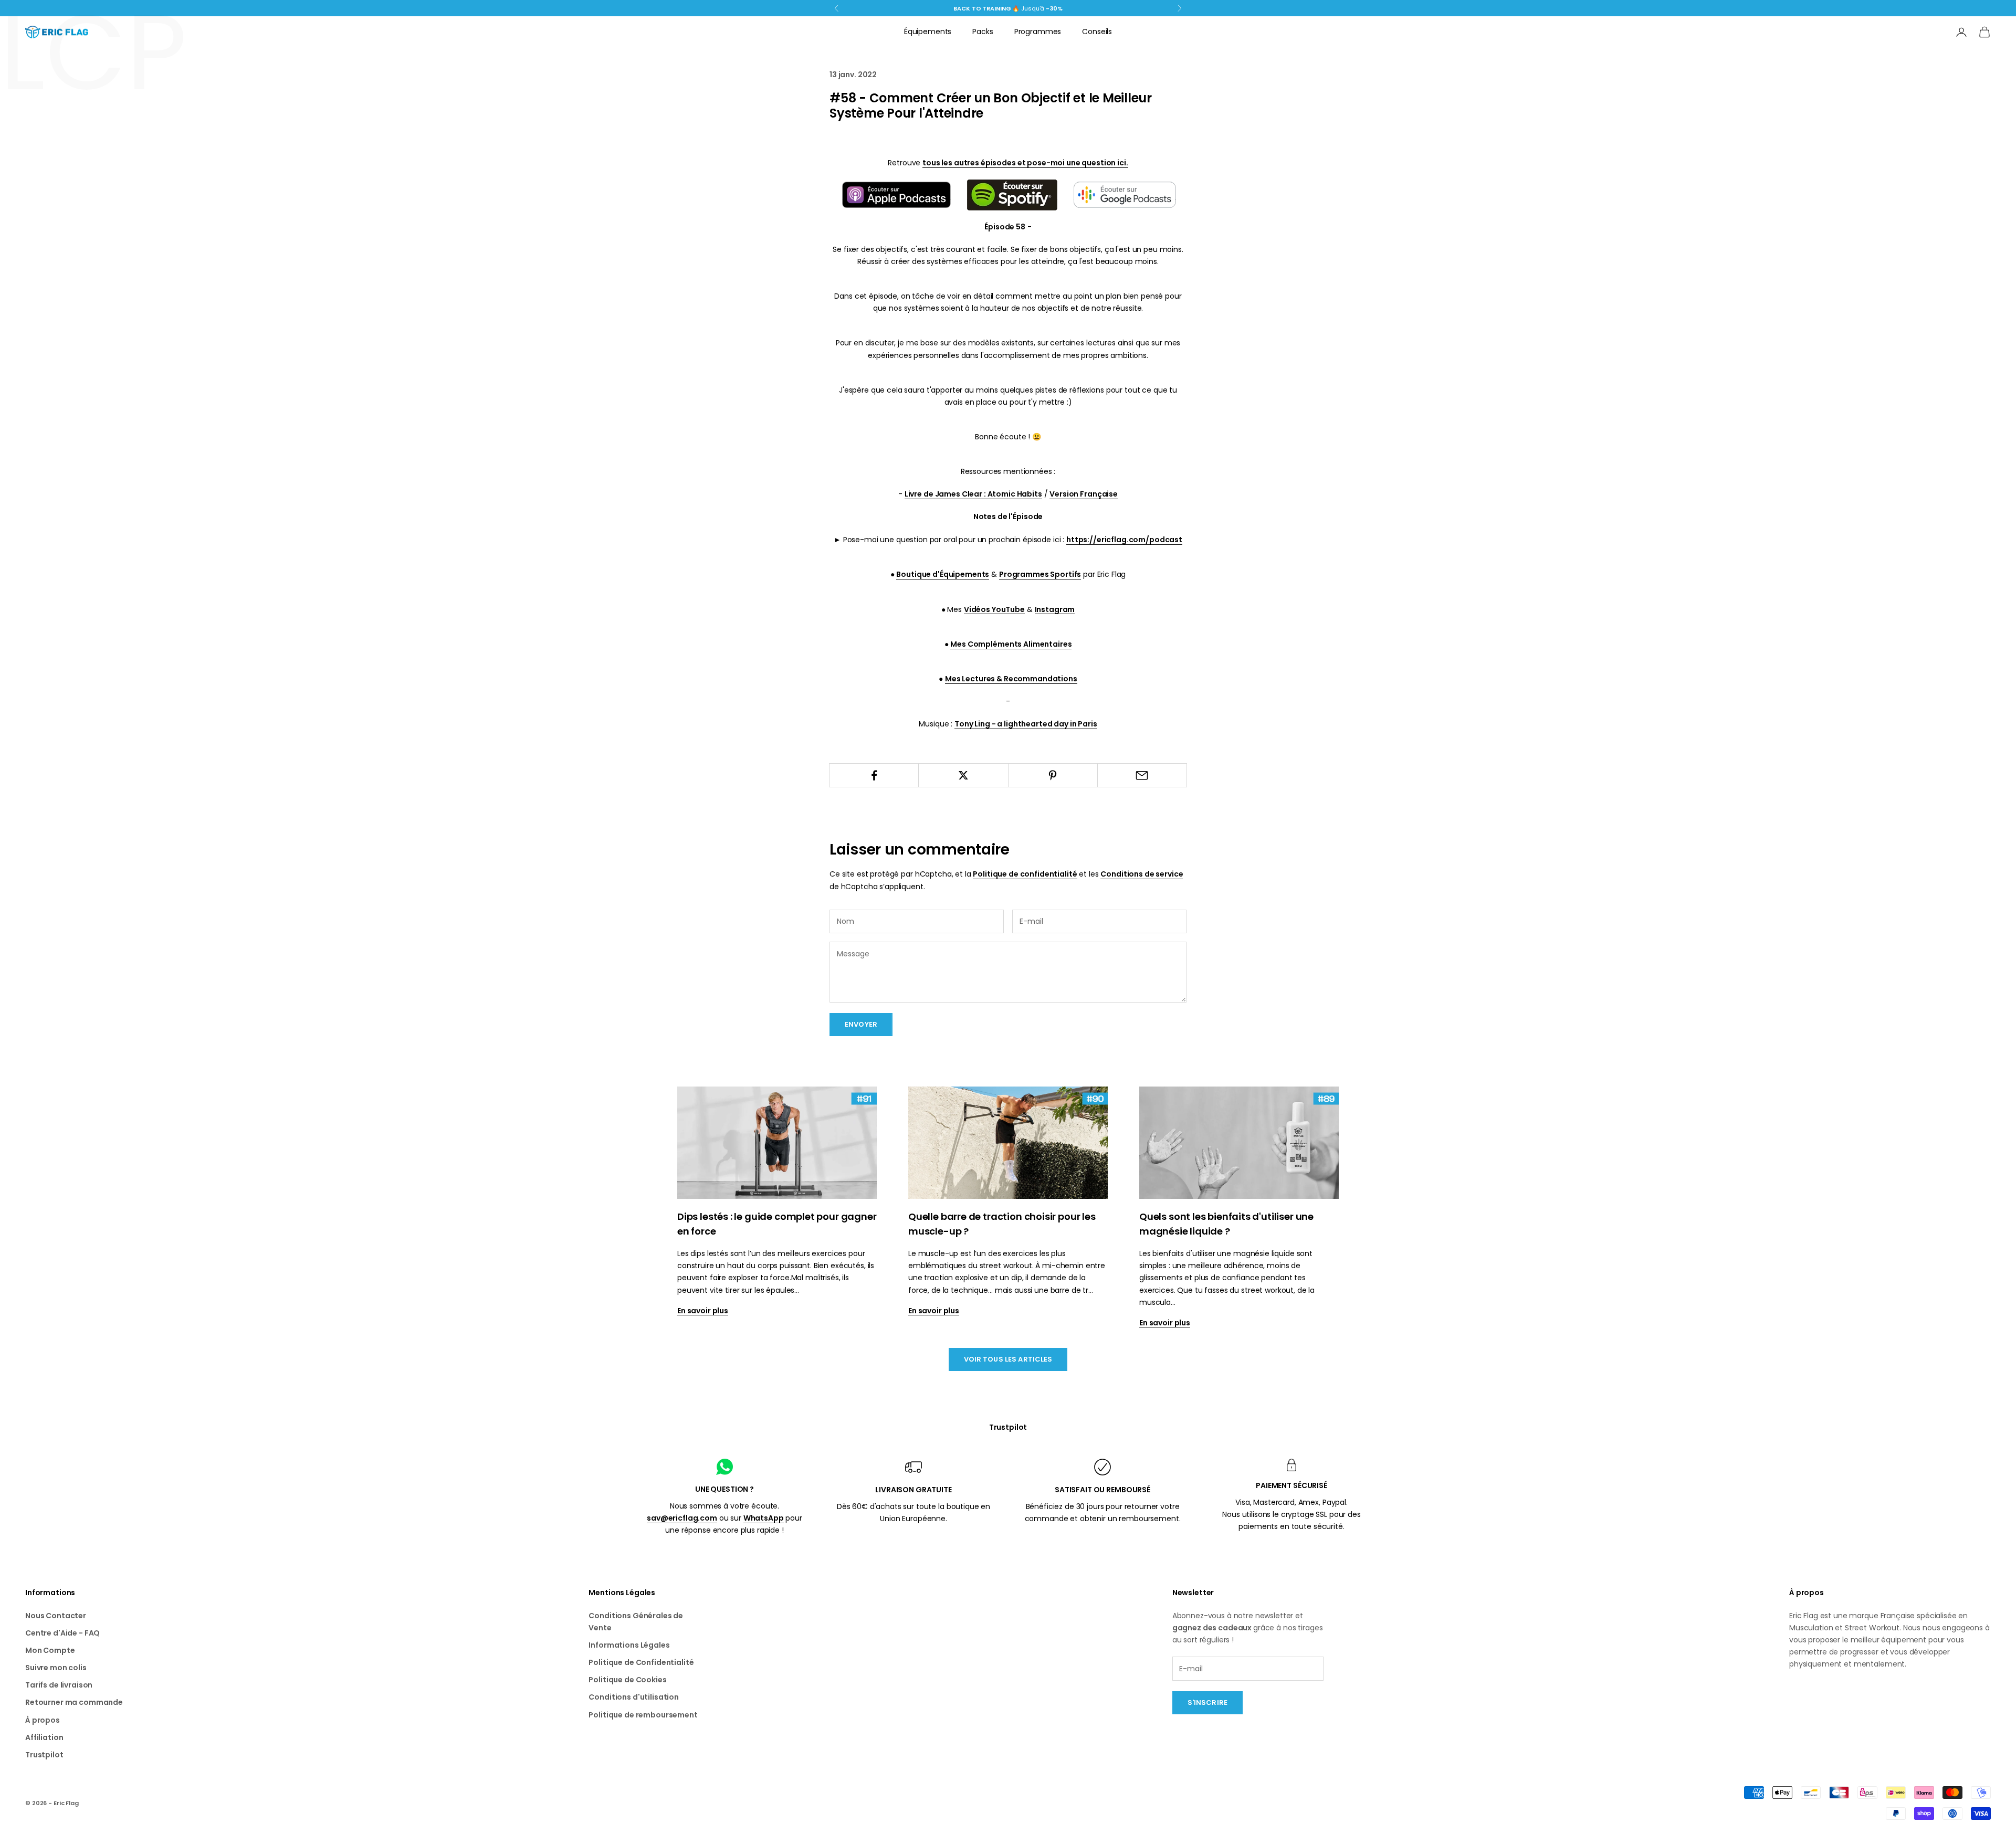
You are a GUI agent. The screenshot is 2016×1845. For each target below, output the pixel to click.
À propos (43, 1720)
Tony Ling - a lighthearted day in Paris (1026, 724)
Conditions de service (1142, 874)
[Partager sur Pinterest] (1053, 775)
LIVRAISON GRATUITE (913, 1490)
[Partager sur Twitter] (963, 775)
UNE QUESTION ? (724, 1489)
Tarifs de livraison (59, 1685)
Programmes (1038, 31)
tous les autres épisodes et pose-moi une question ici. (1025, 163)
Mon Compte (50, 1650)
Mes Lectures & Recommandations (1011, 679)
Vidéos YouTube (994, 609)
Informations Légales (629, 1645)
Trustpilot (1008, 1427)
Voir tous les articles (1008, 1359)
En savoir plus (703, 1311)
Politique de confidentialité (1025, 874)
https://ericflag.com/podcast (1124, 540)
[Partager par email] (1142, 775)
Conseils (1097, 31)
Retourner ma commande (74, 1702)
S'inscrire (1207, 1702)
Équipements (928, 31)
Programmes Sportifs (1040, 574)
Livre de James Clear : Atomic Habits (973, 494)
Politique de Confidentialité (641, 1662)
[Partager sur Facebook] (874, 775)
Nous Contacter (56, 1616)
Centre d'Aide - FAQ (62, 1633)
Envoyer (861, 1024)
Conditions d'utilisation (634, 1697)
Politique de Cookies (627, 1680)
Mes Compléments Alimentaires (1011, 644)
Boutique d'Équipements (943, 574)
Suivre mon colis (56, 1668)
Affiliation (44, 1737)
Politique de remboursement (643, 1715)
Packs (983, 31)
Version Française (1084, 494)
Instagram (1055, 609)
